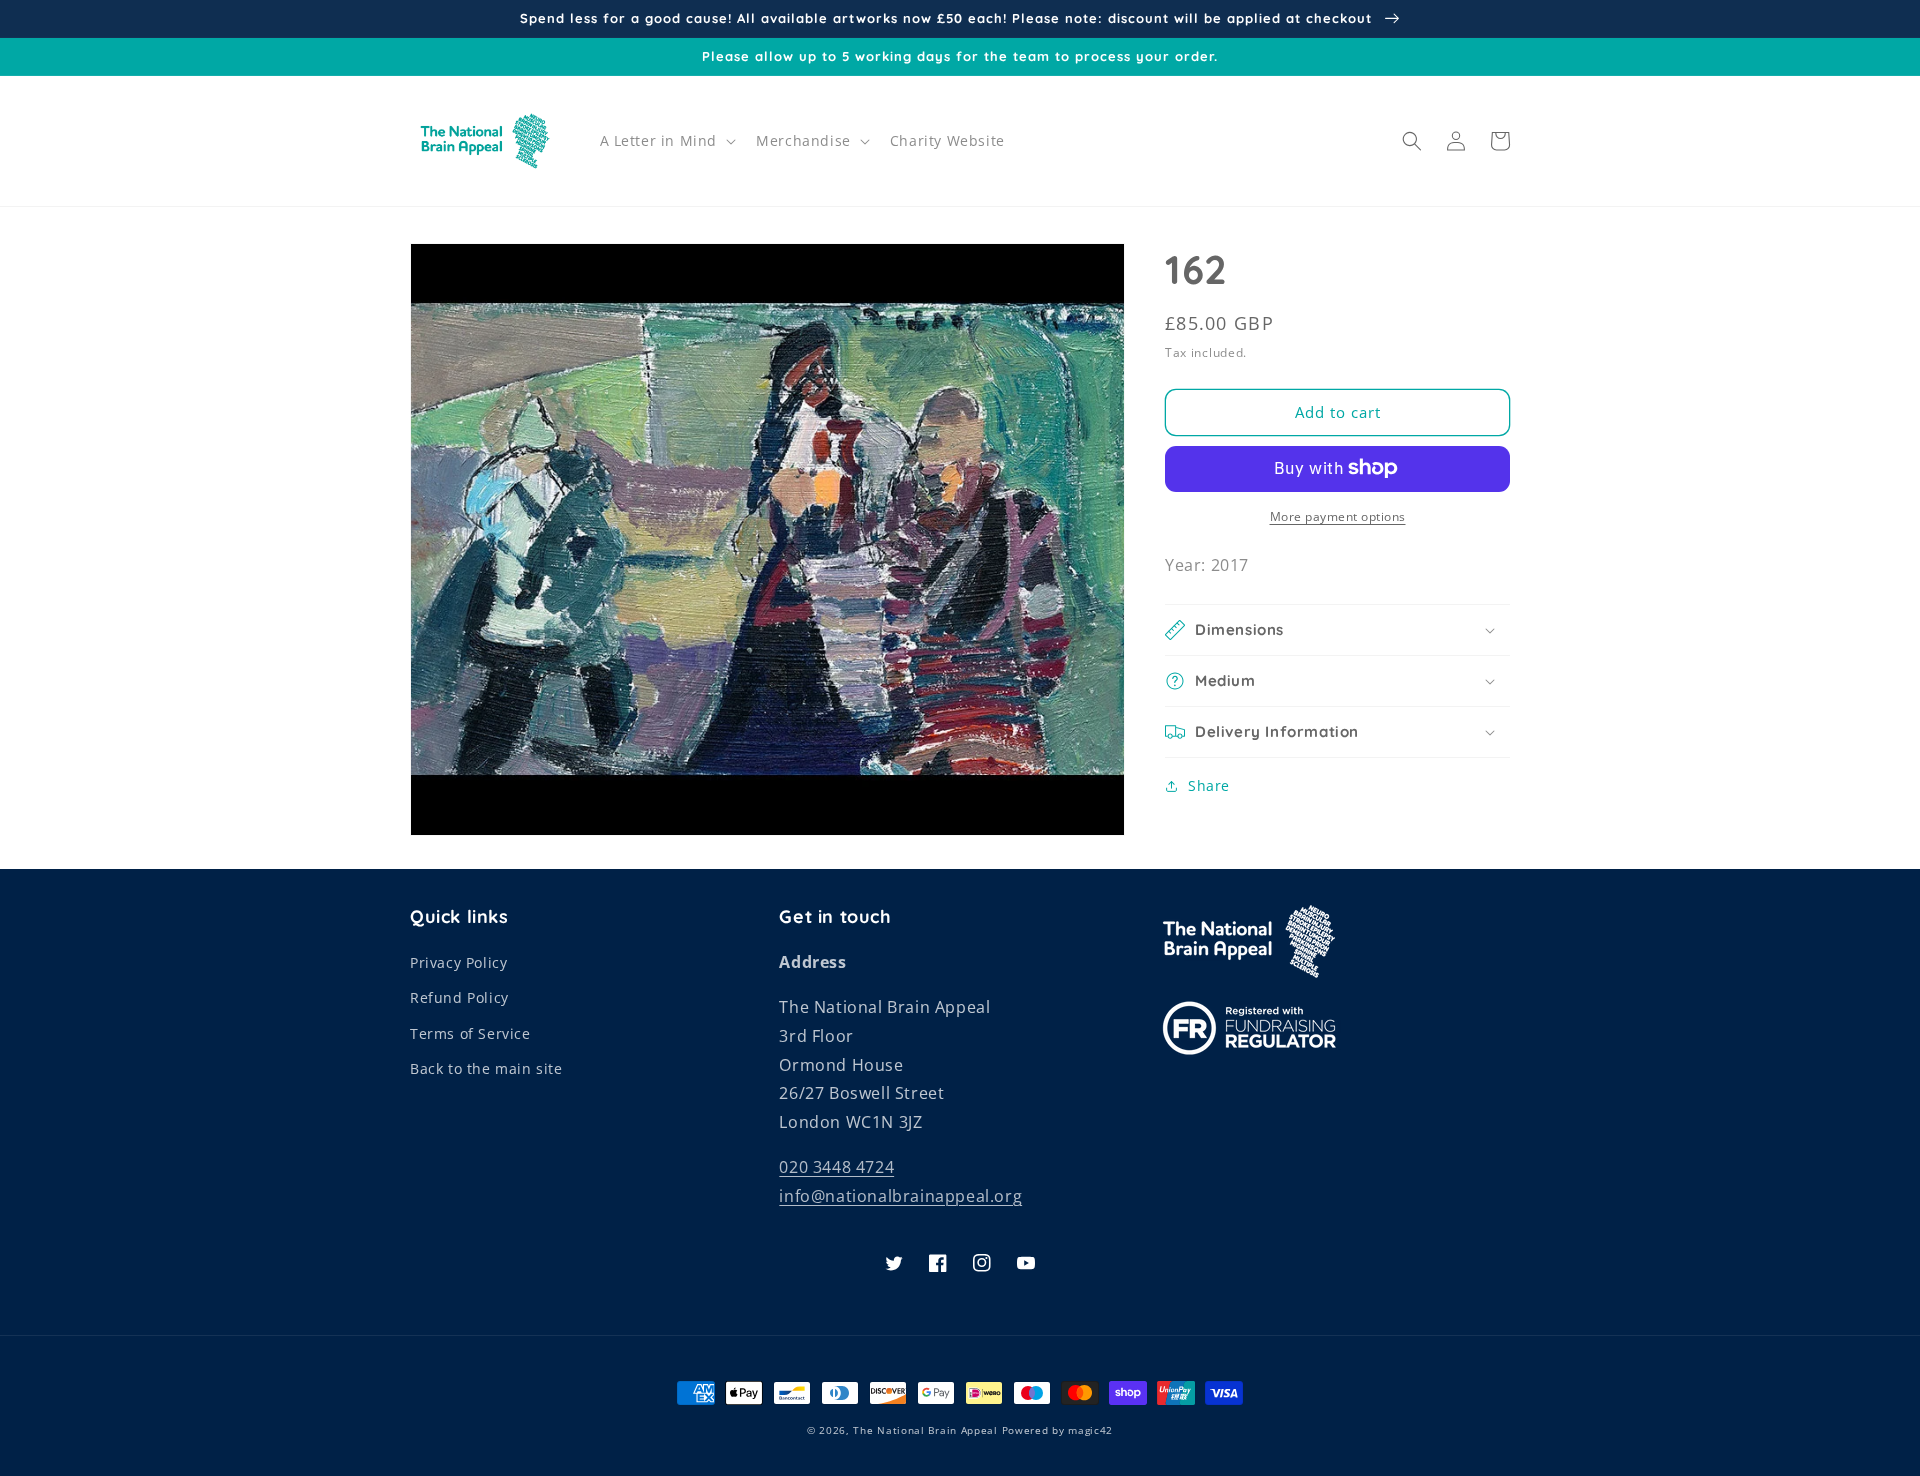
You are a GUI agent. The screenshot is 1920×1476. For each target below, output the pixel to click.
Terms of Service (470, 1033)
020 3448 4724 (836, 1167)
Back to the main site (486, 1068)
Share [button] (1209, 785)
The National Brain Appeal (925, 1430)
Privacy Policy (458, 962)
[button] (666, 141)
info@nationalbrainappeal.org (900, 1196)
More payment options (1338, 515)
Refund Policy (459, 997)
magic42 (1090, 1430)
